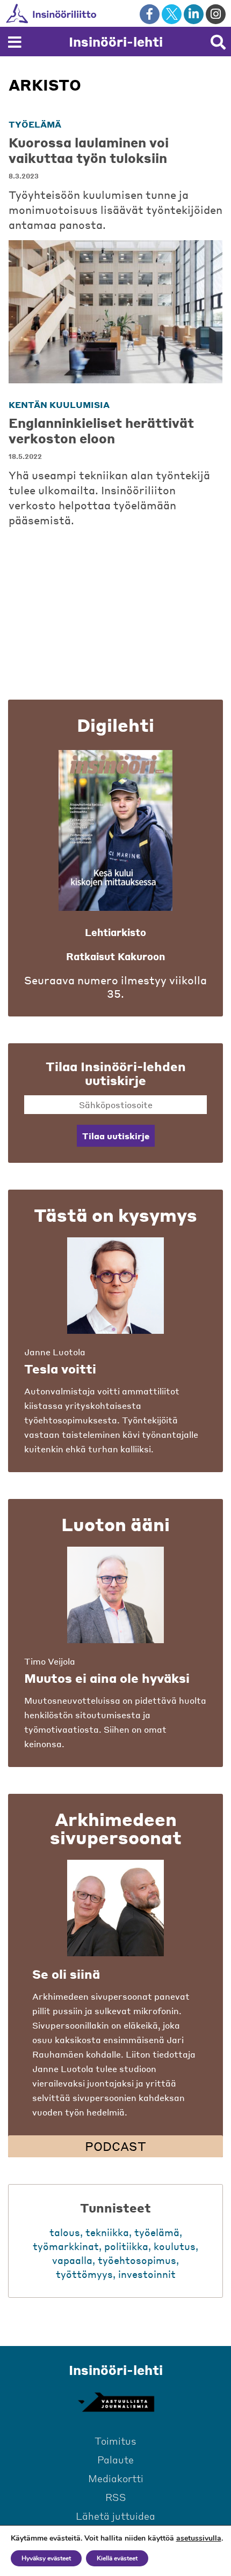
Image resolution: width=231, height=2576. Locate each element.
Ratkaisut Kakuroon (115, 956)
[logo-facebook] (150, 14)
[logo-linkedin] (194, 14)
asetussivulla (199, 2538)
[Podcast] (115, 1908)
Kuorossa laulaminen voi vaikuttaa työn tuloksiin (89, 150)
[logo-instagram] (216, 14)
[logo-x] (172, 14)
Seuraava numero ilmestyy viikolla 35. (115, 987)
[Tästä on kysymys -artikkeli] (115, 1286)
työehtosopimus (137, 2260)
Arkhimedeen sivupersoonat (116, 1828)
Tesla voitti (60, 1369)
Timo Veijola (50, 1661)
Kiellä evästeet (117, 2558)
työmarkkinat (66, 2246)
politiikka (126, 2246)
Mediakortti (116, 2478)
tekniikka (107, 2232)
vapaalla (72, 2260)
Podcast (115, 2146)
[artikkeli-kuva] (115, 312)
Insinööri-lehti (116, 42)
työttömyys (84, 2274)
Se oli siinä (66, 1974)
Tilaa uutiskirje (116, 1136)
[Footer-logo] (115, 2402)
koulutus (175, 2246)
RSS (116, 2497)
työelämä (35, 124)
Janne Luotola (55, 1352)
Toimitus (115, 2441)
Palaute (115, 2459)
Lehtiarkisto (115, 932)
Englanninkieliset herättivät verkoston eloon (101, 430)
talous (65, 2232)
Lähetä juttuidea (115, 2516)
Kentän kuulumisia (59, 404)
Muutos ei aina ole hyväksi (107, 1678)
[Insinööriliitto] (86, 13)
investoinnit (147, 2274)
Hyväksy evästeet (46, 2558)
